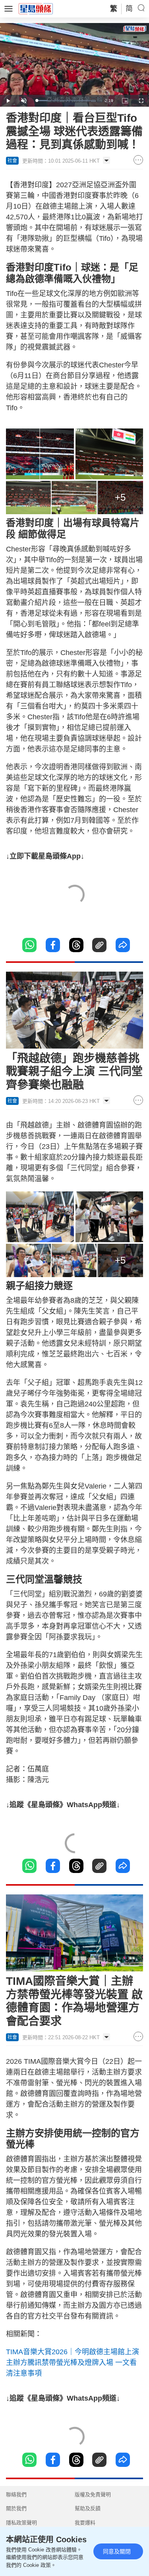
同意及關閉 (117, 2551)
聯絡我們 (16, 2494)
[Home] (36, 8)
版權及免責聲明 (93, 2494)
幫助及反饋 (88, 2508)
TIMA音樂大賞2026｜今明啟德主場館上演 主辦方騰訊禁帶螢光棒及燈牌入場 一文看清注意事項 (73, 2363)
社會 (12, 161)
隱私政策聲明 (21, 2523)
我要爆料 (85, 2523)
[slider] (66, 101)
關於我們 (16, 2508)
